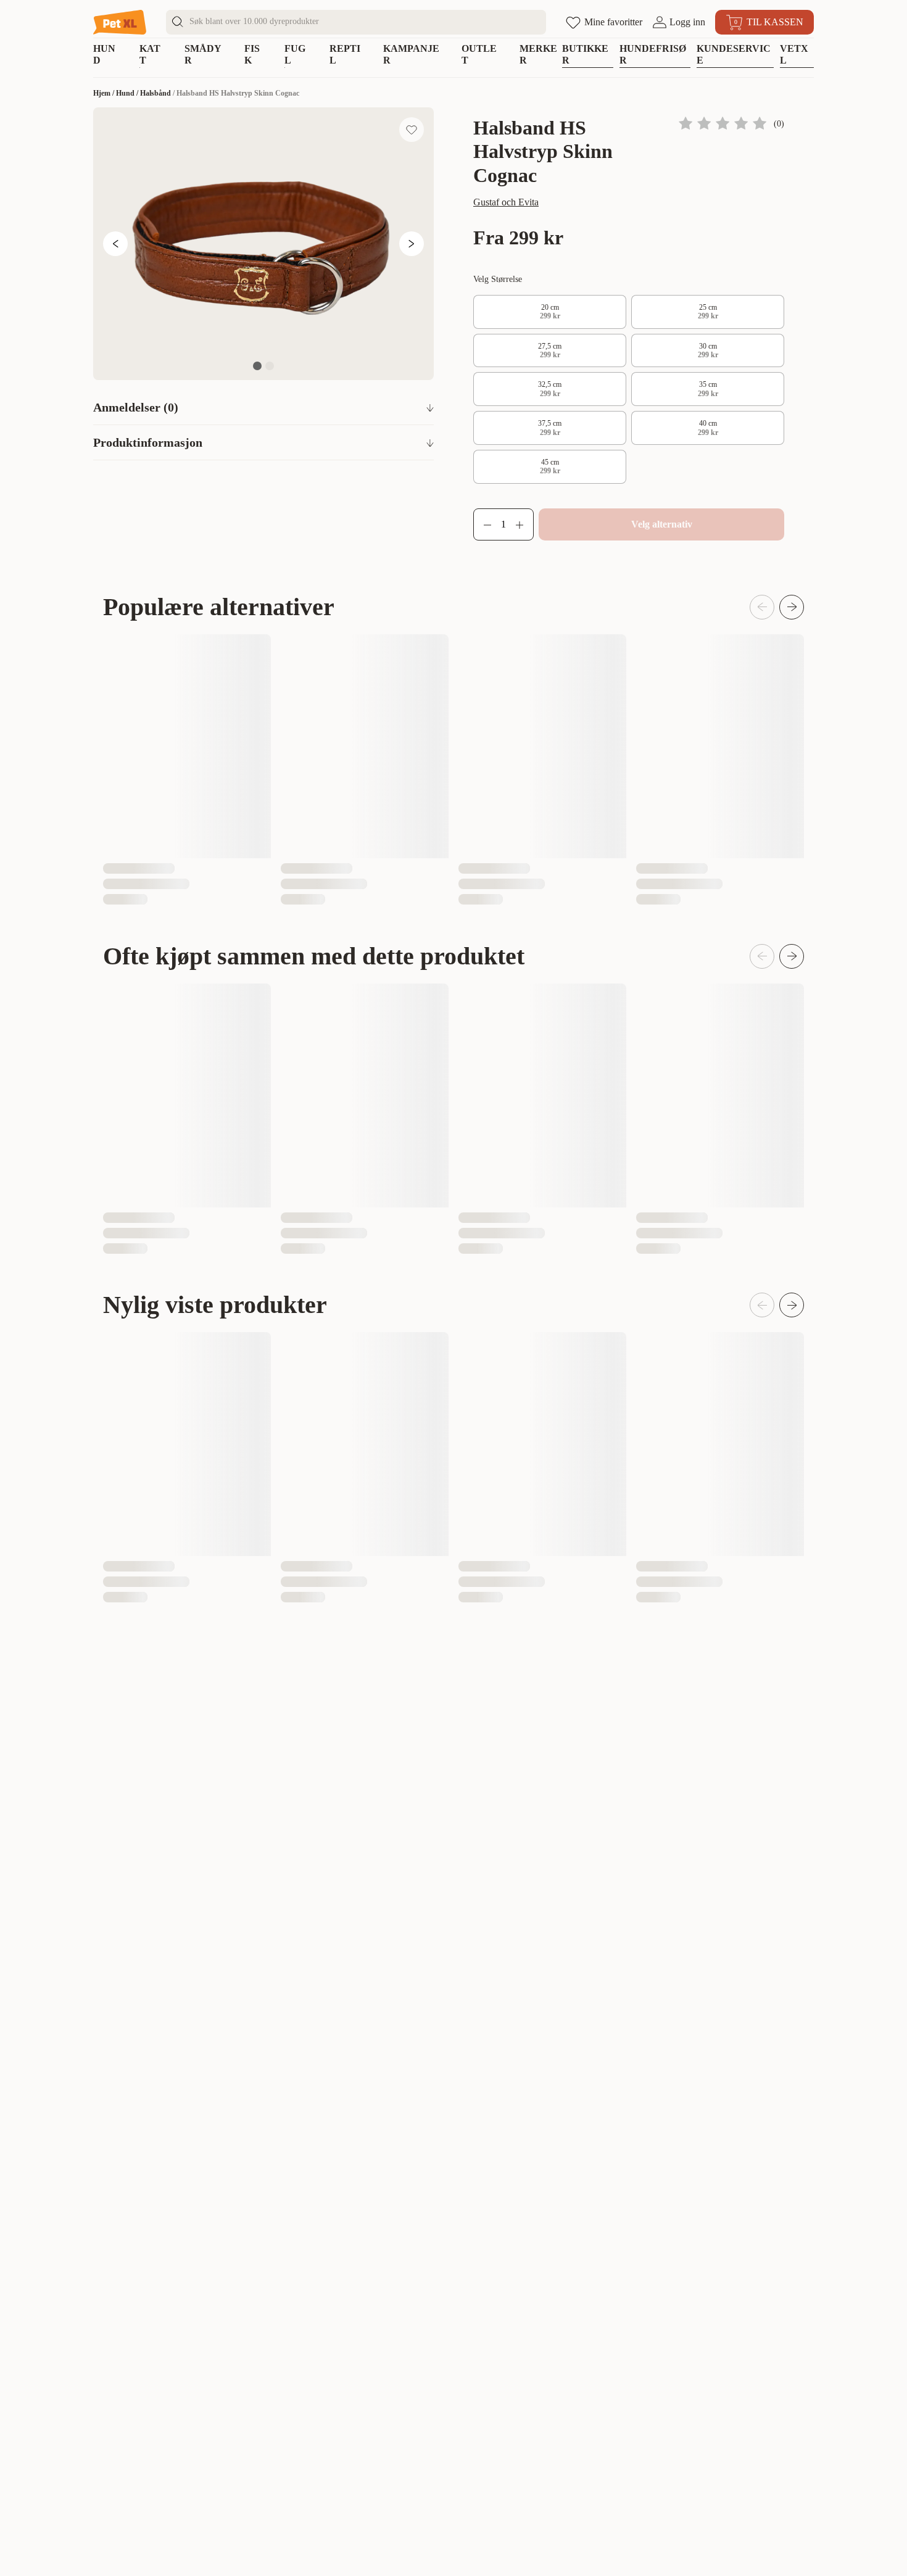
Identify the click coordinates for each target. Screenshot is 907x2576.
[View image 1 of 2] (257, 366)
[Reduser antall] (482, 524)
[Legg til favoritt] (412, 130)
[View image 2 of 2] (270, 366)
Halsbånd (155, 93)
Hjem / (105, 93)
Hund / (128, 93)
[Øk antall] (524, 524)
